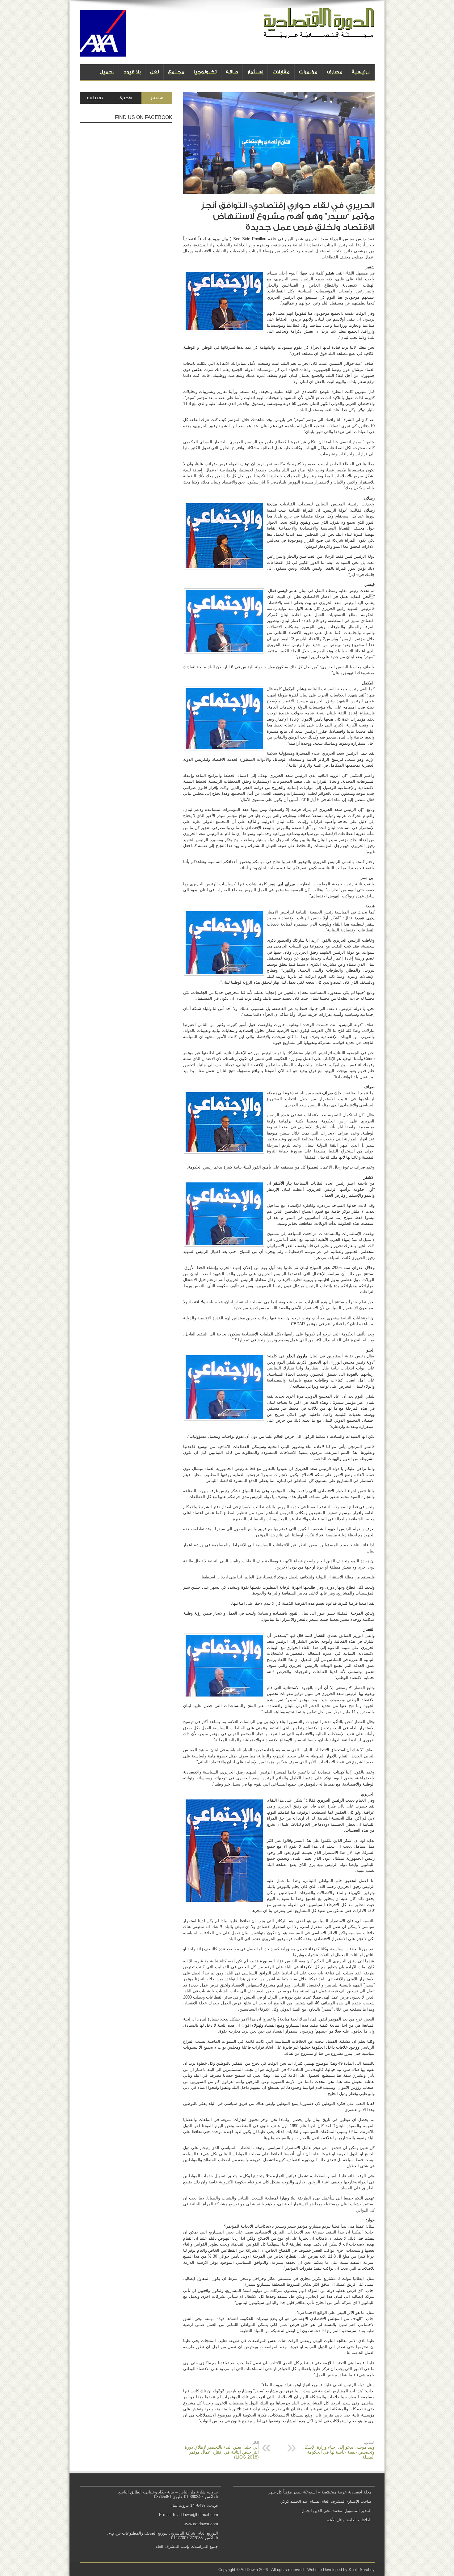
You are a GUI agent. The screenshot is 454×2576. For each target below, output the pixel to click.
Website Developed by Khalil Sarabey (341, 2570)
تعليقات (95, 98)
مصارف (335, 72)
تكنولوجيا (205, 72)
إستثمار (255, 72)
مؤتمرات (308, 72)
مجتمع (176, 72)
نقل (154, 72)
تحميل (107, 72)
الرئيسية (361, 72)
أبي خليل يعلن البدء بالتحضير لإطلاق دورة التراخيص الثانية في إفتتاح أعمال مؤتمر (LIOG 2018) (222, 2450)
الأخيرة (126, 98)
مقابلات (281, 72)
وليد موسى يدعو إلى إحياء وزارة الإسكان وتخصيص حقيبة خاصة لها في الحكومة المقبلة (338, 2450)
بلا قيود (132, 72)
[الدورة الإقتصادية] (319, 34)
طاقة (232, 72)
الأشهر (157, 98)
